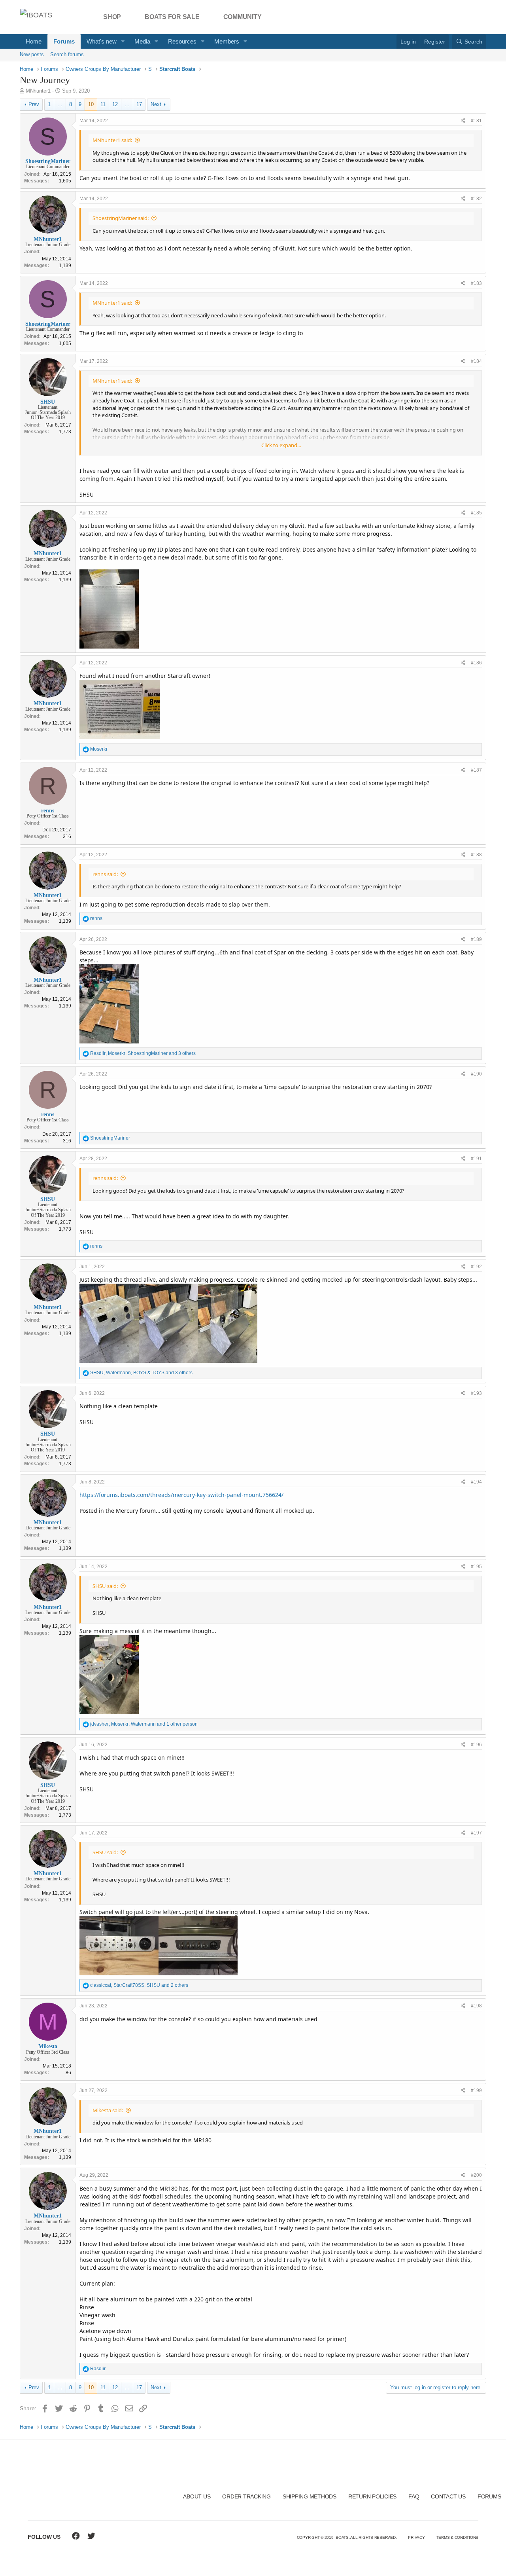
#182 (476, 199)
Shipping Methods (310, 2496)
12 (115, 104)
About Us (197, 2496)
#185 (476, 513)
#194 (476, 1482)
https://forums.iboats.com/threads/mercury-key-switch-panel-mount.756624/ (181, 1495)
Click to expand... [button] (281, 445)
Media (142, 41)
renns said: (105, 874)
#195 (476, 1567)
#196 (476, 1745)
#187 (476, 770)
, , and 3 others (143, 1053)
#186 (476, 663)
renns (48, 811)
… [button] (60, 104)
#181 (476, 121)
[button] (123, 41)
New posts (32, 54)
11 (103, 104)
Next (156, 104)
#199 (476, 2090)
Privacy (416, 2537)
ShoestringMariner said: (121, 218)
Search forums (67, 54)
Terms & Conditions (458, 2537)
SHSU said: (105, 1586)
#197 (476, 1833)
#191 (476, 1159)
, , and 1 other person (144, 1724)
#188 (476, 855)
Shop (112, 17)
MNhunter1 (38, 91)
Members (227, 41)
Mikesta (48, 2046)
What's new (102, 41)
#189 (476, 939)
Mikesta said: (108, 2110)
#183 (476, 283)
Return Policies (372, 2496)
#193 (476, 1393)
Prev (34, 104)
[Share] (463, 121)
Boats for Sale (172, 17)
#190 (476, 1074)
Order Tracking (246, 2496)
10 (91, 104)
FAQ (414, 2496)
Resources (182, 41)
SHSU (48, 402)
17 (139, 104)
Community (243, 17)
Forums (64, 41)
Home (34, 41)
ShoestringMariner (48, 161)
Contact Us (448, 2496)
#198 (476, 2006)
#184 (476, 361)
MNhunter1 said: (112, 140)
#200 (476, 2175)
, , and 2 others (139, 1985)
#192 (476, 1267)
